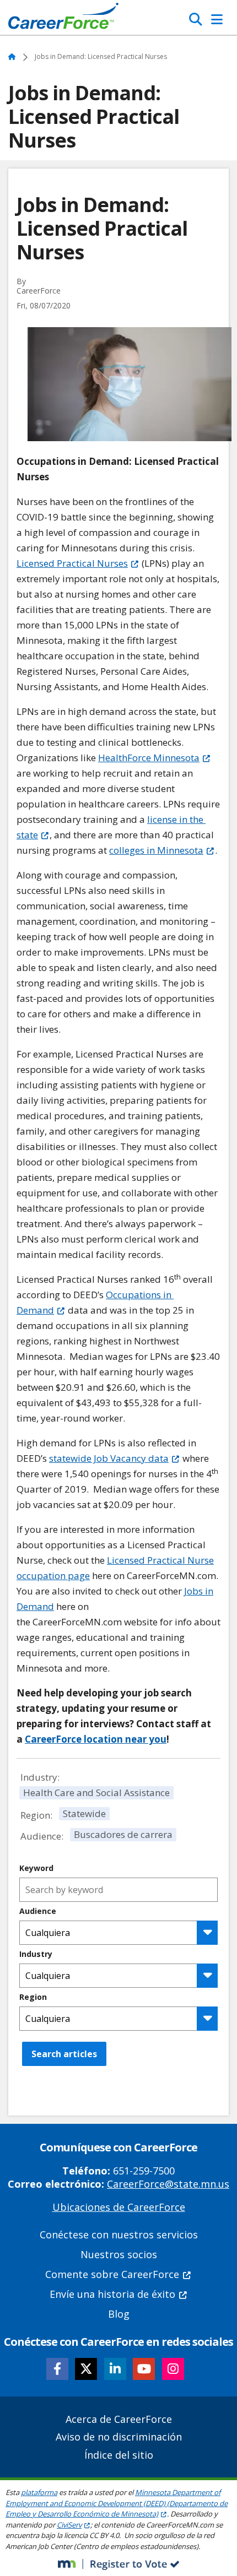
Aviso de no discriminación (119, 2437)
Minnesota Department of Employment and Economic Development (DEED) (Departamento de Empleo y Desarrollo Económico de (117, 2503)
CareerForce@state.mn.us (168, 2184)
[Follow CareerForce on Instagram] (173, 2369)
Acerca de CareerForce (119, 2419)
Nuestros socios (119, 2254)
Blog (119, 2314)
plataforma (39, 2492)
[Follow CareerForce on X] (86, 2369)
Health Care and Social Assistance (96, 1793)
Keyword (36, 1868)
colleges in (156, 850)
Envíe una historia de (112, 2294)
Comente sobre (112, 2274)
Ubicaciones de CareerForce (119, 2207)
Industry (36, 1954)
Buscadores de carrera (123, 1834)
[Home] (63, 19)
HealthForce (149, 758)
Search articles (64, 2054)
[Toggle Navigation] (217, 19)
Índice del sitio (119, 2455)
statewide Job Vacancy (109, 1458)
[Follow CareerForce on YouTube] (144, 2369)
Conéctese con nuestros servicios (119, 2235)
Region (33, 1997)
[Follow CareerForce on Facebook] (57, 2369)
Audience (38, 1911)
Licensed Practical (72, 563)
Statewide (84, 1813)
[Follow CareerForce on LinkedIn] (115, 2369)
